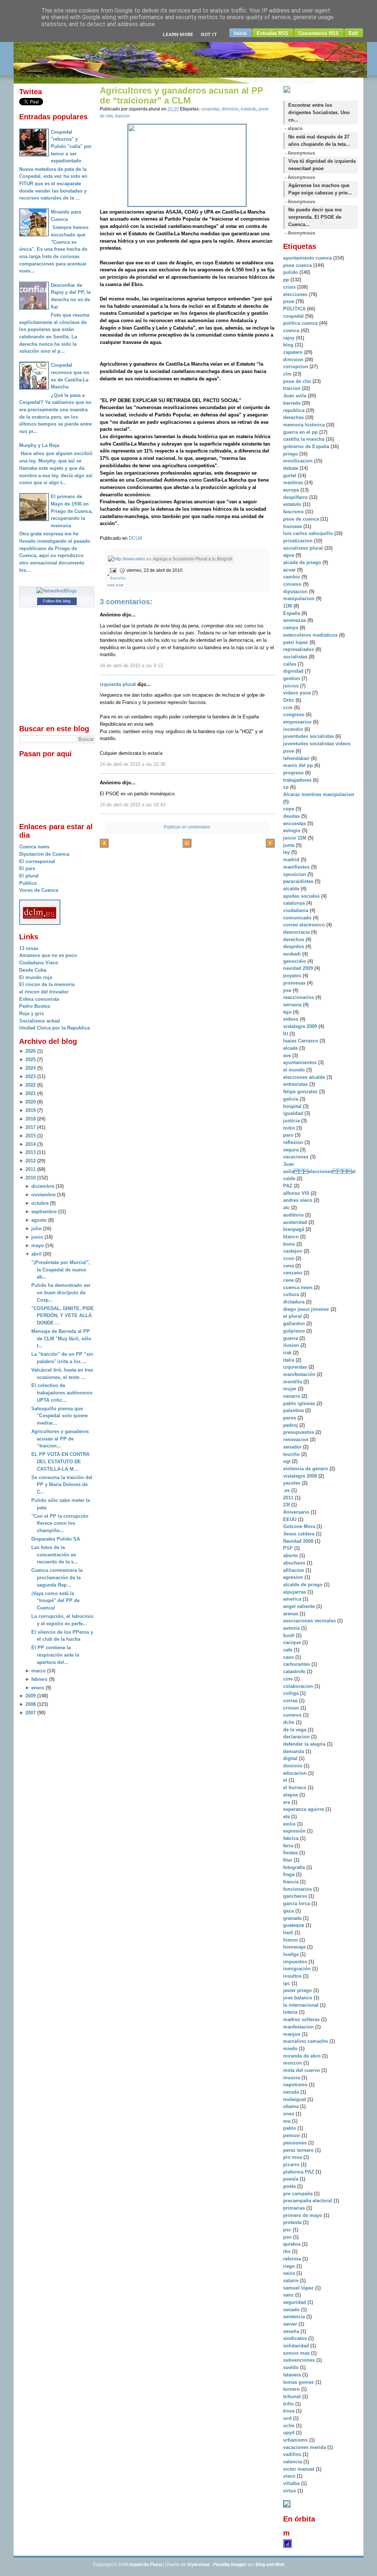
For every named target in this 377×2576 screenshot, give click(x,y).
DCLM (135, 538)
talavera (293, 2375)
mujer (290, 1389)
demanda (294, 1751)
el (286, 1780)
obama (292, 2106)
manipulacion (300, 599)
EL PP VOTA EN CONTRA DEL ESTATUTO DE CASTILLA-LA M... (60, 1461)
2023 (31, 1076)
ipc (287, 1983)
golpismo (295, 1331)
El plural (29, 876)
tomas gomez (299, 2382)
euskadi (293, 954)
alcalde (292, 889)
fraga (290, 1874)
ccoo (289, 1258)
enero (38, 1688)
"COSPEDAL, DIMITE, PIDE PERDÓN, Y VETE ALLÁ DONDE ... (63, 1316)
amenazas (295, 620)
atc (287, 1208)
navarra (292, 1396)
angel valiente (300, 1606)
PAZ (288, 1186)
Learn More (178, 34)
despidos (294, 946)
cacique (293, 1642)
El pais (27, 868)
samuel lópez (299, 2288)
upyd (290, 2433)
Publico (28, 883)
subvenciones (300, 2360)
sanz (289, 2295)
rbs (288, 2251)
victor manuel (300, 2469)
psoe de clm (298, 381)
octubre (40, 1203)
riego (290, 2266)
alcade (291, 1048)
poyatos (293, 976)
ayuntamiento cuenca (308, 258)
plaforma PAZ (299, 2172)
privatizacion (299, 541)
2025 (31, 1060)
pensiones (296, 2143)
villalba (292, 2483)
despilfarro (296, 497)
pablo (290, 2128)
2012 (31, 1161)
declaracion (297, 1737)
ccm (289, 708)
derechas (294, 417)
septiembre (44, 1212)
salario (292, 2281)
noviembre (43, 1195)
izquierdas (296, 1367)
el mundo (295, 1070)
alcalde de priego (304, 1585)
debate (291, 468)
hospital (293, 1106)
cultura (292, 1294)
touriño (292, 1454)
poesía (291, 2179)
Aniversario (297, 1512)
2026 (31, 1051)
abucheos (295, 1563)
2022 (31, 1085)
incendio (294, 729)
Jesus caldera (300, 1534)
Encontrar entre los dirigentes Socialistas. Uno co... (319, 112)
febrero (39, 1679)
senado (292, 2310)
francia (292, 1882)
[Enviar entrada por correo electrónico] (112, 570)
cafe (288, 1650)
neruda (292, 2092)
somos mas (297, 2353)
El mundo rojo (36, 977)
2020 (31, 1102)
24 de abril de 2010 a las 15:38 (133, 764)
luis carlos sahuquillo (309, 533)
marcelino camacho (306, 2041)
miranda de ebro (303, 2056)
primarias (295, 2208)
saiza (290, 2273)
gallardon (295, 1324)
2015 (31, 1136)
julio (36, 1229)
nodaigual (295, 2099)
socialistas (296, 657)
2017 (31, 1127)
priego (291, 454)
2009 (31, 1696)
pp (287, 280)
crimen (292, 1708)
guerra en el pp (301, 432)
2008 (31, 1704)
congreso (295, 715)
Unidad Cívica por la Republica (54, 1028)
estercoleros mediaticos (311, 635)
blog (289, 345)
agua (289, 555)
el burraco (295, 1787)
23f (287, 1505)
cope (289, 809)
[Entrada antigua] (270, 844)
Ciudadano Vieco (39, 963)
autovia (292, 1628)
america (293, 1599)
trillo (289, 2404)
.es (287, 1490)
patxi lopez (296, 642)
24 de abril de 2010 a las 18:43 (133, 805)
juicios (292, 686)
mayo (38, 1245)
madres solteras (302, 2019)
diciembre (43, 1186)
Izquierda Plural (146, 2565)
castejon (293, 1251)
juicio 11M (295, 838)
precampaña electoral (308, 2201)
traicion (123, 116)
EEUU (290, 1519)
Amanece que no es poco (48, 955)
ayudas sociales (302, 896)
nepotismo (296, 2085)
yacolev (293, 1483)
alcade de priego (303, 562)
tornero (292, 2389)
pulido (291, 272)
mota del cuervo (302, 2070)
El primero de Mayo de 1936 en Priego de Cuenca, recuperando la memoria (72, 511)
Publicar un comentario (187, 827)
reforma (293, 2259)
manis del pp (299, 765)
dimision (230, 109)
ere (287, 1802)
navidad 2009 (299, 968)
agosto (39, 1220)
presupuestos (299, 1432)
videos (291, 1019)
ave (288, 1055)
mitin (290, 1128)
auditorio (294, 1215)
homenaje (295, 1947)
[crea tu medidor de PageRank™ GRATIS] (287, 2506)
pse (288, 990)
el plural (293, 1316)
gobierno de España (307, 446)
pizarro (292, 2165)
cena (289, 1266)
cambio (292, 577)
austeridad (296, 1222)
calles (290, 664)
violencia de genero (306, 1469)
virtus (290, 2491)
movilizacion (299, 461)
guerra (291, 1338)
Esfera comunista (39, 999)
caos (289, 1657)
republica (295, 410)
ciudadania (296, 910)
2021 (31, 1093)
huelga (292, 1954)
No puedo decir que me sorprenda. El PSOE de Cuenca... (315, 217)
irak (288, 1353)
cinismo (293, 584)
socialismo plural (304, 548)
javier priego (298, 1990)
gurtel (290, 476)
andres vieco (298, 1200)
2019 (31, 1110)
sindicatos (296, 2338)
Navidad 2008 (299, 1541)
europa (292, 490)
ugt (288, 1461)
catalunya (295, 903)
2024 (31, 1068)
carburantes (297, 1664)
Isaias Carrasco (301, 1041)
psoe (289, 301)
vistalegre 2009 (301, 1026)
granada (293, 1918)
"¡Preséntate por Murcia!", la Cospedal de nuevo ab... (61, 1270)
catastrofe (295, 1671)
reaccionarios (299, 997)
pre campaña (299, 2194)
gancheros (296, 1896)
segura (292, 1150)
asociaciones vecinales (310, 1621)
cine (289, 1679)
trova (290, 2411)
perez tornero (299, 2150)
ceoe (289, 1280)
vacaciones (297, 1157)
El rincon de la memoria (47, 984)
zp (287, 787)
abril (36, 1254)
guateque (294, 1925)
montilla (293, 1382)
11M (288, 606)
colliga (292, 1693)
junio (37, 1237)
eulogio (293, 830)
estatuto (249, 109)
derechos (294, 939)
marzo (38, 1671)
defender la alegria (305, 1744)
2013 (31, 1152)
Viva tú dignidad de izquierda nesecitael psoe (322, 165)
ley (287, 852)
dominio (293, 1766)
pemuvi (292, 2135)
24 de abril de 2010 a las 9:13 (131, 666)
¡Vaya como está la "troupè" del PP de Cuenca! (55, 1601)
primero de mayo (303, 2215)
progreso (294, 773)
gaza (289, 1911)
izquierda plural (118, 684)
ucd (288, 2418)
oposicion (295, 874)
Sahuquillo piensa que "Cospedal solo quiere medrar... (59, 1416)
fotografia (295, 1867)
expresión (295, 1831)
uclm (290, 2426)
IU (286, 1034)
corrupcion (296, 367)
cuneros (293, 1715)
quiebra (293, 2244)
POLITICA (295, 309)
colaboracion (299, 1686)
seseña (292, 2331)
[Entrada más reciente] (104, 844)
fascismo (294, 512)
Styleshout (198, 2565)
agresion (294, 1577)
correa (291, 1701)
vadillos (293, 2454)
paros (290, 1418)
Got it (209, 34)
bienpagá (294, 1229)
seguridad (295, 2302)
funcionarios (298, 1889)
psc (288, 2230)
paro (289, 1135)
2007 (31, 1713)
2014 (31, 1144)
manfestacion (299, 2027)
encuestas (295, 824)
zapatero (294, 352)
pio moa (293, 2157)
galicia (291, 1099)
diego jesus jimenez (307, 1309)
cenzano (293, 1273)
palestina (294, 1410)
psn (288, 2237)
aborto (291, 1556)
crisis (290, 287)
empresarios (298, 722)
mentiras (294, 483)
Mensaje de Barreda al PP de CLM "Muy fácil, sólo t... (61, 1338)
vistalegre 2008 (301, 1476)
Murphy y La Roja (39, 445)
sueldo (292, 2367)
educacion (296, 1773)
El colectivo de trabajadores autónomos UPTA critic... (62, 1393)
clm (288, 374)
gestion (292, 678)
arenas (291, 1614)
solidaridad (297, 2346)
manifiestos (297, 867)
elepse (291, 1795)
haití (289, 1933)
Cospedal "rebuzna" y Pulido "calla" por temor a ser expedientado (71, 147)
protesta (293, 2222)
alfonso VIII (297, 1193)
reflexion (294, 1142)
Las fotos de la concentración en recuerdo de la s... (55, 1555)
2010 (31, 1178)
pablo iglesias (300, 1403)
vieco (290, 2476)
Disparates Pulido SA (56, 1539)
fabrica (292, 1838)
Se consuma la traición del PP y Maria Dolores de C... (62, 1485)
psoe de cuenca (302, 519)
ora (288, 2121)
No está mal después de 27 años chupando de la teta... (319, 140)
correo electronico (305, 925)
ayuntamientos (301, 1062)
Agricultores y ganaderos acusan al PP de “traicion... (60, 1439)
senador (293, 1447)
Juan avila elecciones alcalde (319, 1171)
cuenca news (299, 1287)
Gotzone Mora (300, 1526)
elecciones (296, 294)
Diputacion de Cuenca (44, 854)
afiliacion (294, 1570)
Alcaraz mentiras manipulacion (319, 794)
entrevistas (296, 1084)
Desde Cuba (33, 970)
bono (290, 1244)
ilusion (292, 1345)
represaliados (299, 649)
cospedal (210, 109)
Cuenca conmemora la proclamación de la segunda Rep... (57, 1577)
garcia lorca (297, 1903)
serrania (293, 1005)
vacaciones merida (305, 2447)
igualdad (294, 1113)
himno (291, 1940)
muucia (292, 2078)
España (292, 613)
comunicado (298, 918)
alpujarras (295, 1592)
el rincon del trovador (44, 992)
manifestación (300, 1374)
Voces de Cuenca (39, 890)
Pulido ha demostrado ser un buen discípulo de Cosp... (61, 1292)
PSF (289, 1548)
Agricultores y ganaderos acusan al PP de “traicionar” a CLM (182, 96)
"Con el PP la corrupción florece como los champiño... (60, 1523)
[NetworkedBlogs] (57, 591)
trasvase (293, 526)
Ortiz (289, 700)
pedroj (291, 1425)
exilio (290, 1824)
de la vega (295, 1730)
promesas (295, 983)
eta (287, 1817)
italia (289, 1360)
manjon (293, 2034)
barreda (293, 403)
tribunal (293, 2396)
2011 (31, 1169)
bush (290, 1635)
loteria (291, 2012)
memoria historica (305, 425)
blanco (292, 1237)
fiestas (291, 1853)
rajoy (290, 338)
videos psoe (298, 693)
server (291, 2324)
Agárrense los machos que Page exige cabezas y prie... (320, 189)
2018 (31, 1119)
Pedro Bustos (35, 1006)
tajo (288, 1012)
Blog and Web (270, 2565)
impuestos (296, 1962)
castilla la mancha (304, 439)
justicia (292, 1121)
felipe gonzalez (301, 1092)
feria (289, 1846)
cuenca (292, 330)
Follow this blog (57, 601)
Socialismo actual (40, 1021)
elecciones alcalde (305, 1077)
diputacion (296, 592)
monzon (293, 2063)
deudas (292, 816)
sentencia (295, 2317)
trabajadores (298, 780)
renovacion (297, 1440)
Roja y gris (31, 1013)
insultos (293, 1976)
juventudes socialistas (309, 736)
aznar (290, 570)
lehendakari (297, 758)
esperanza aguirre (304, 1809)
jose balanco (298, 1998)
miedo (291, 2049)
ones (289, 2114)
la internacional (302, 2005)
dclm (290, 1722)
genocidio (295, 961)
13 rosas (29, 948)
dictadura (295, 1302)
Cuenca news (34, 847)
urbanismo (296, 2440)
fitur (288, 1860)
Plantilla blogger (230, 2565)
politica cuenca (301, 323)
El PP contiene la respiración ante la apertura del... (55, 1655)
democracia (297, 932)
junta (290, 845)
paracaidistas (299, 881)
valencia (293, 2462)
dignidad (294, 671)
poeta (290, 2186)
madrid (292, 860)
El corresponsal (37, 861)
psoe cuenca (298, 265)
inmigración (298, 1969)
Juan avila (295, 396)
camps (291, 628)
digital (291, 1758)
